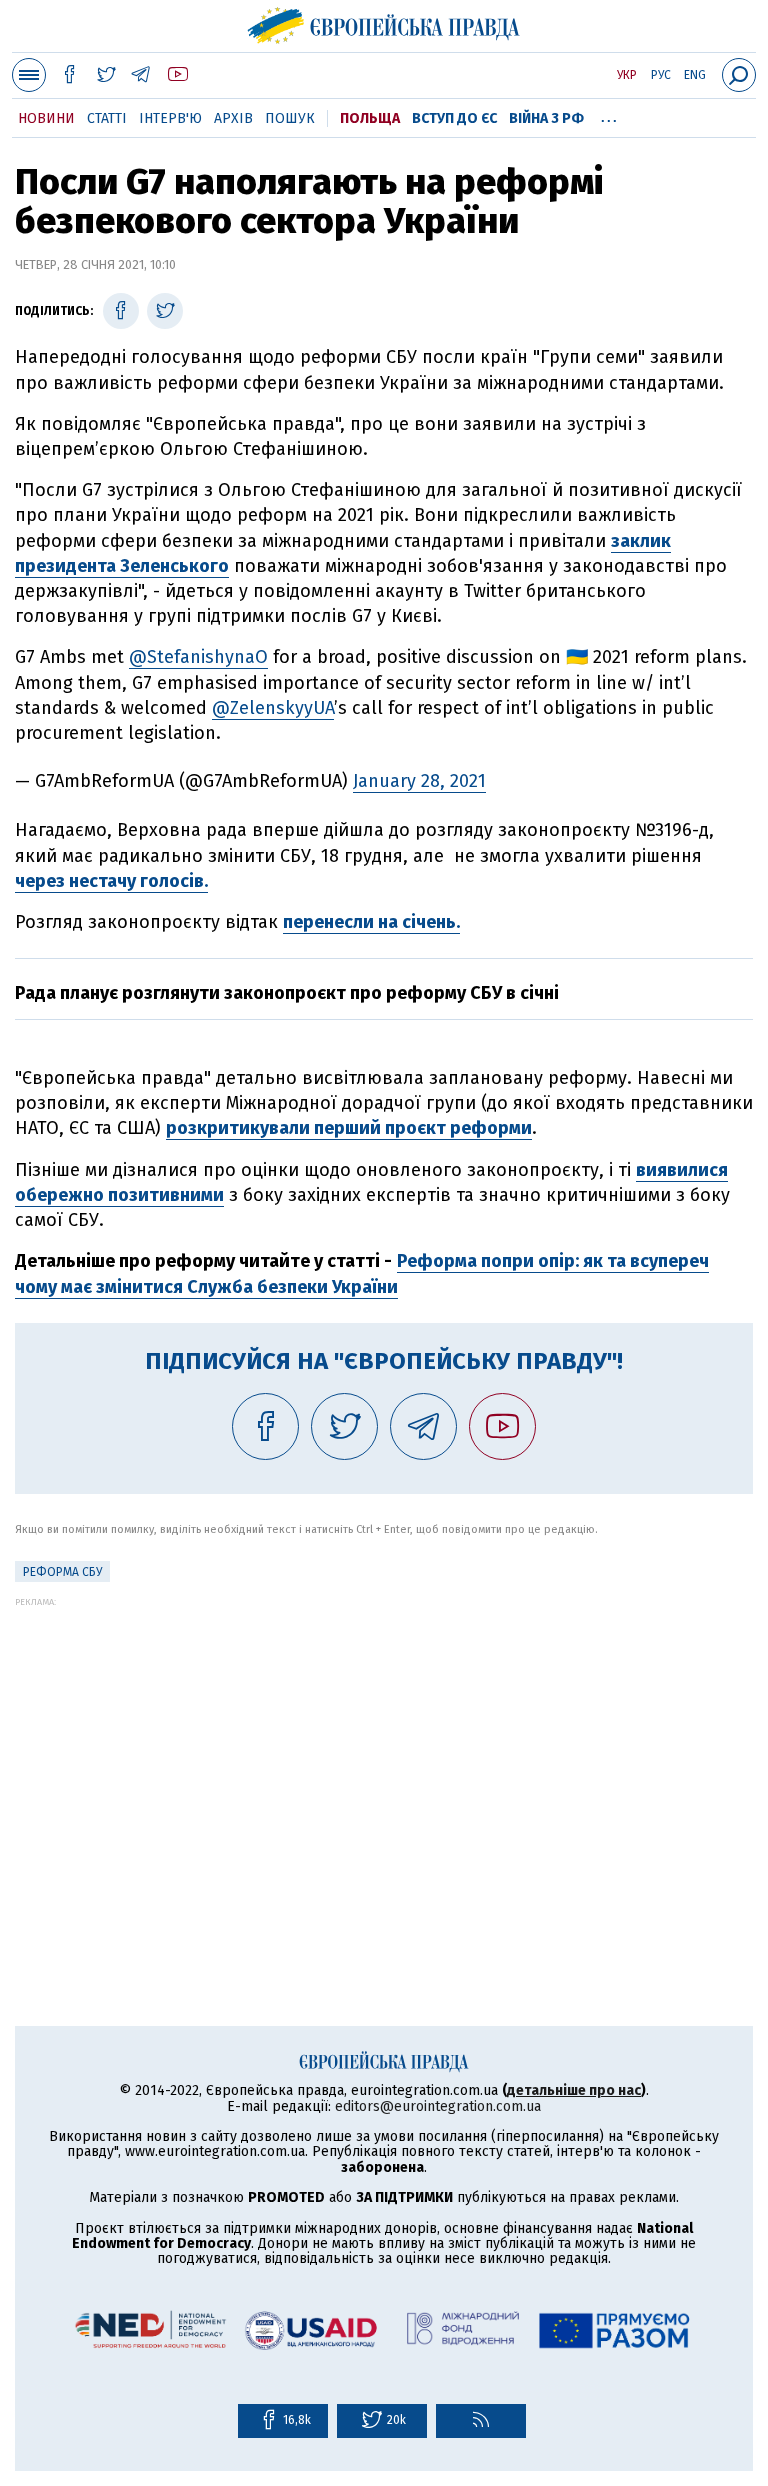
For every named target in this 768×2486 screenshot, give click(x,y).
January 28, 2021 (419, 781)
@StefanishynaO (198, 657)
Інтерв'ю (170, 118)
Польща (370, 118)
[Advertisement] (384, 1747)
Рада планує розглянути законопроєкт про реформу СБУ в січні (287, 993)
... (609, 115)
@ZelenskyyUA (273, 708)
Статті (107, 118)
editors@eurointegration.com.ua (438, 2106)
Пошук (290, 118)
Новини (46, 118)
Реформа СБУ (62, 1572)
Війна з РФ (546, 118)
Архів (233, 118)
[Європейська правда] (384, 23)
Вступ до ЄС (454, 118)
